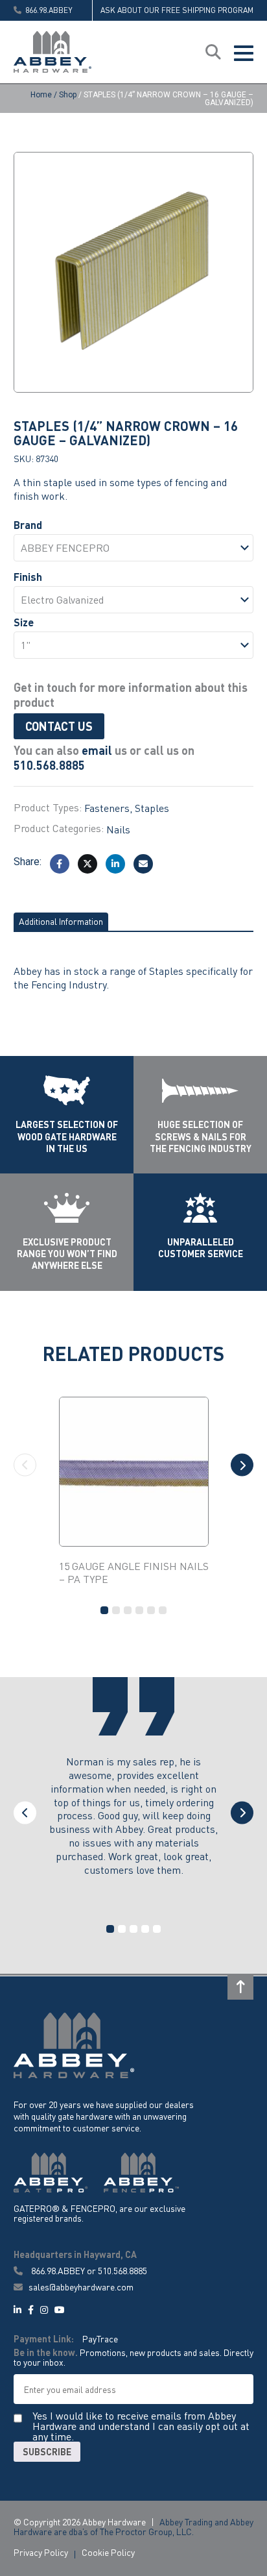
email (97, 750)
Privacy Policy (41, 2552)
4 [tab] (139, 1610)
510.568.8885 (49, 765)
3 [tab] (128, 1610)
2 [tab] (116, 1610)
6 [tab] (163, 1610)
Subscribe (47, 2451)
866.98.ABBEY (58, 2270)
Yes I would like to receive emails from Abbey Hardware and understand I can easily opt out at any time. (141, 2426)
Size (24, 622)
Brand (28, 525)
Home (41, 95)
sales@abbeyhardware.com (80, 2287)
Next (242, 1465)
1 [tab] (104, 1610)
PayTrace (100, 2338)
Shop (68, 95)
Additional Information (61, 921)
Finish (28, 577)
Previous (25, 1465)
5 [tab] (151, 1610)
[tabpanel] (134, 1492)
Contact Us (59, 726)
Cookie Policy (108, 2552)
